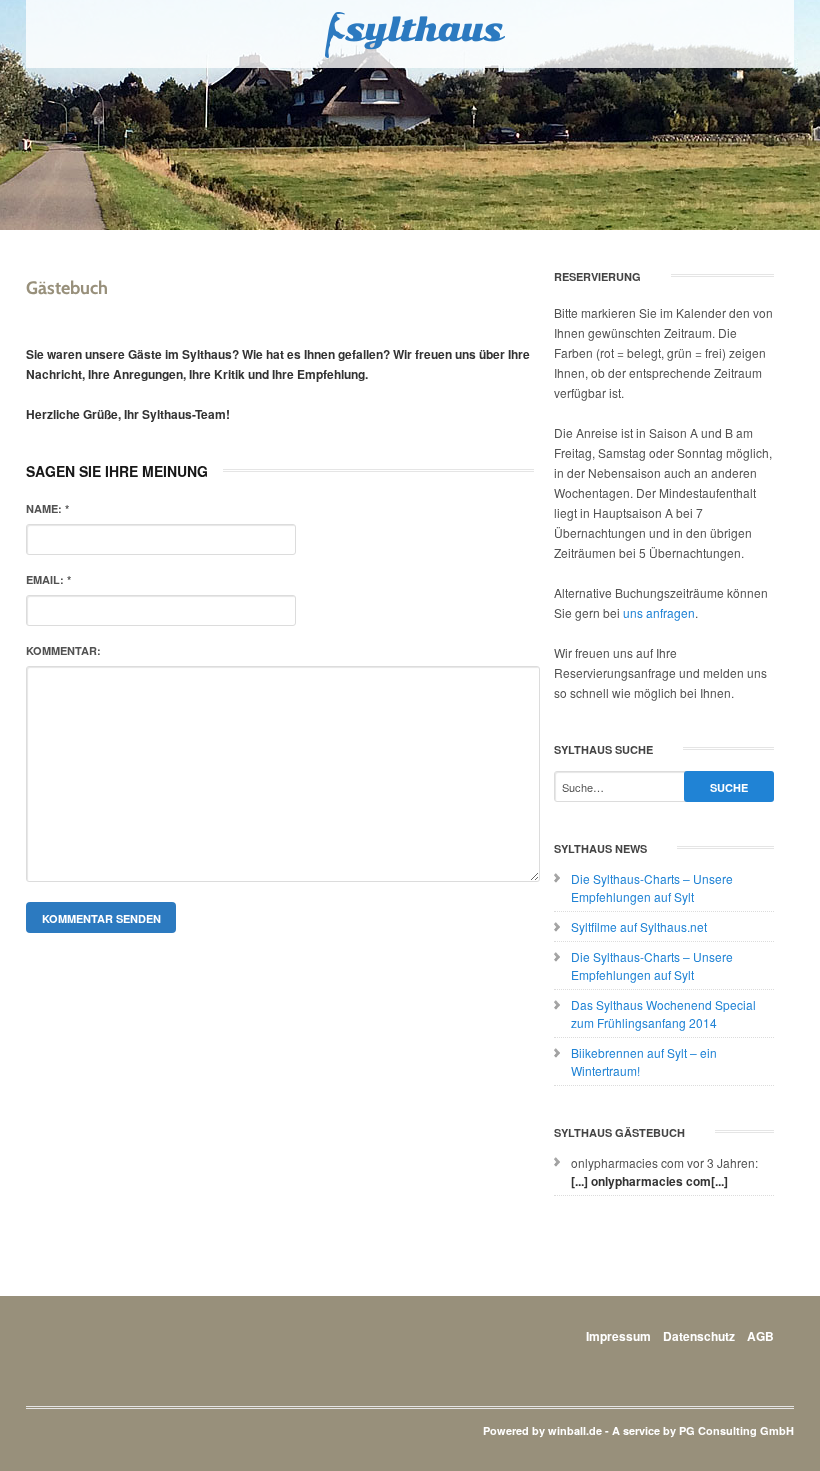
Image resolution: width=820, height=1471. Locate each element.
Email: (48, 579)
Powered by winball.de (542, 1430)
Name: (47, 508)
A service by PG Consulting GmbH (703, 1430)
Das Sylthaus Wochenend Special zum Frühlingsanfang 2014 (663, 1013)
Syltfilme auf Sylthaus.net (639, 926)
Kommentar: (63, 650)
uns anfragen (659, 612)
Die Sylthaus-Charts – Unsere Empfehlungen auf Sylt (652, 887)
